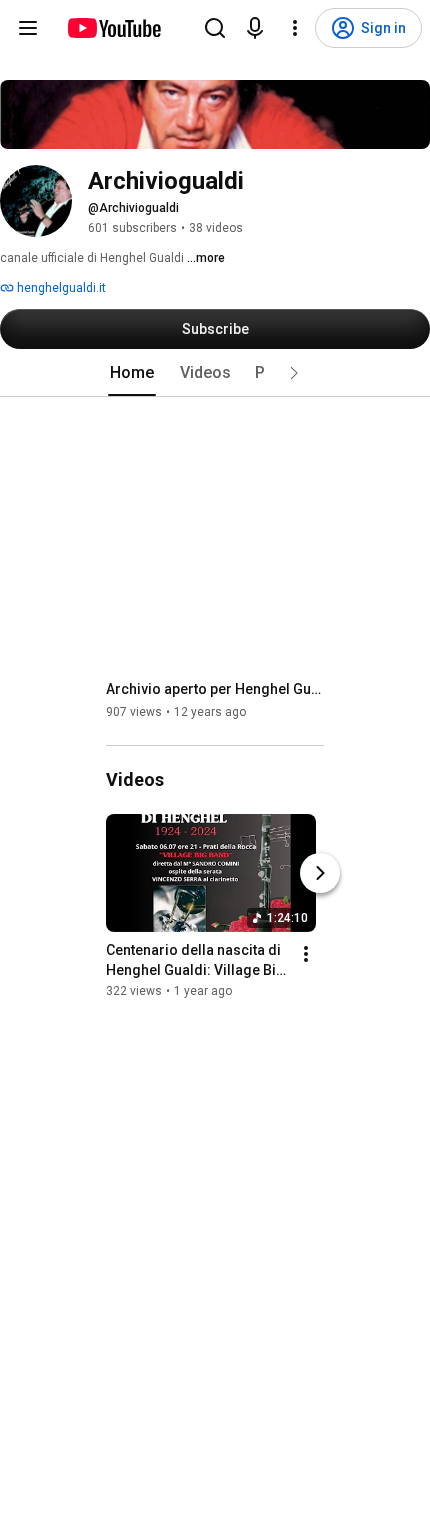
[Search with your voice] (255, 28)
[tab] (132, 373)
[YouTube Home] (113, 28)
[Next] (320, 873)
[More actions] (306, 954)
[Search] (215, 28)
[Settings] (295, 28)
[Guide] (28, 28)
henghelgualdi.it (60, 288)
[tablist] (215, 373)
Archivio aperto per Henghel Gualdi (215, 689)
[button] (294, 373)
